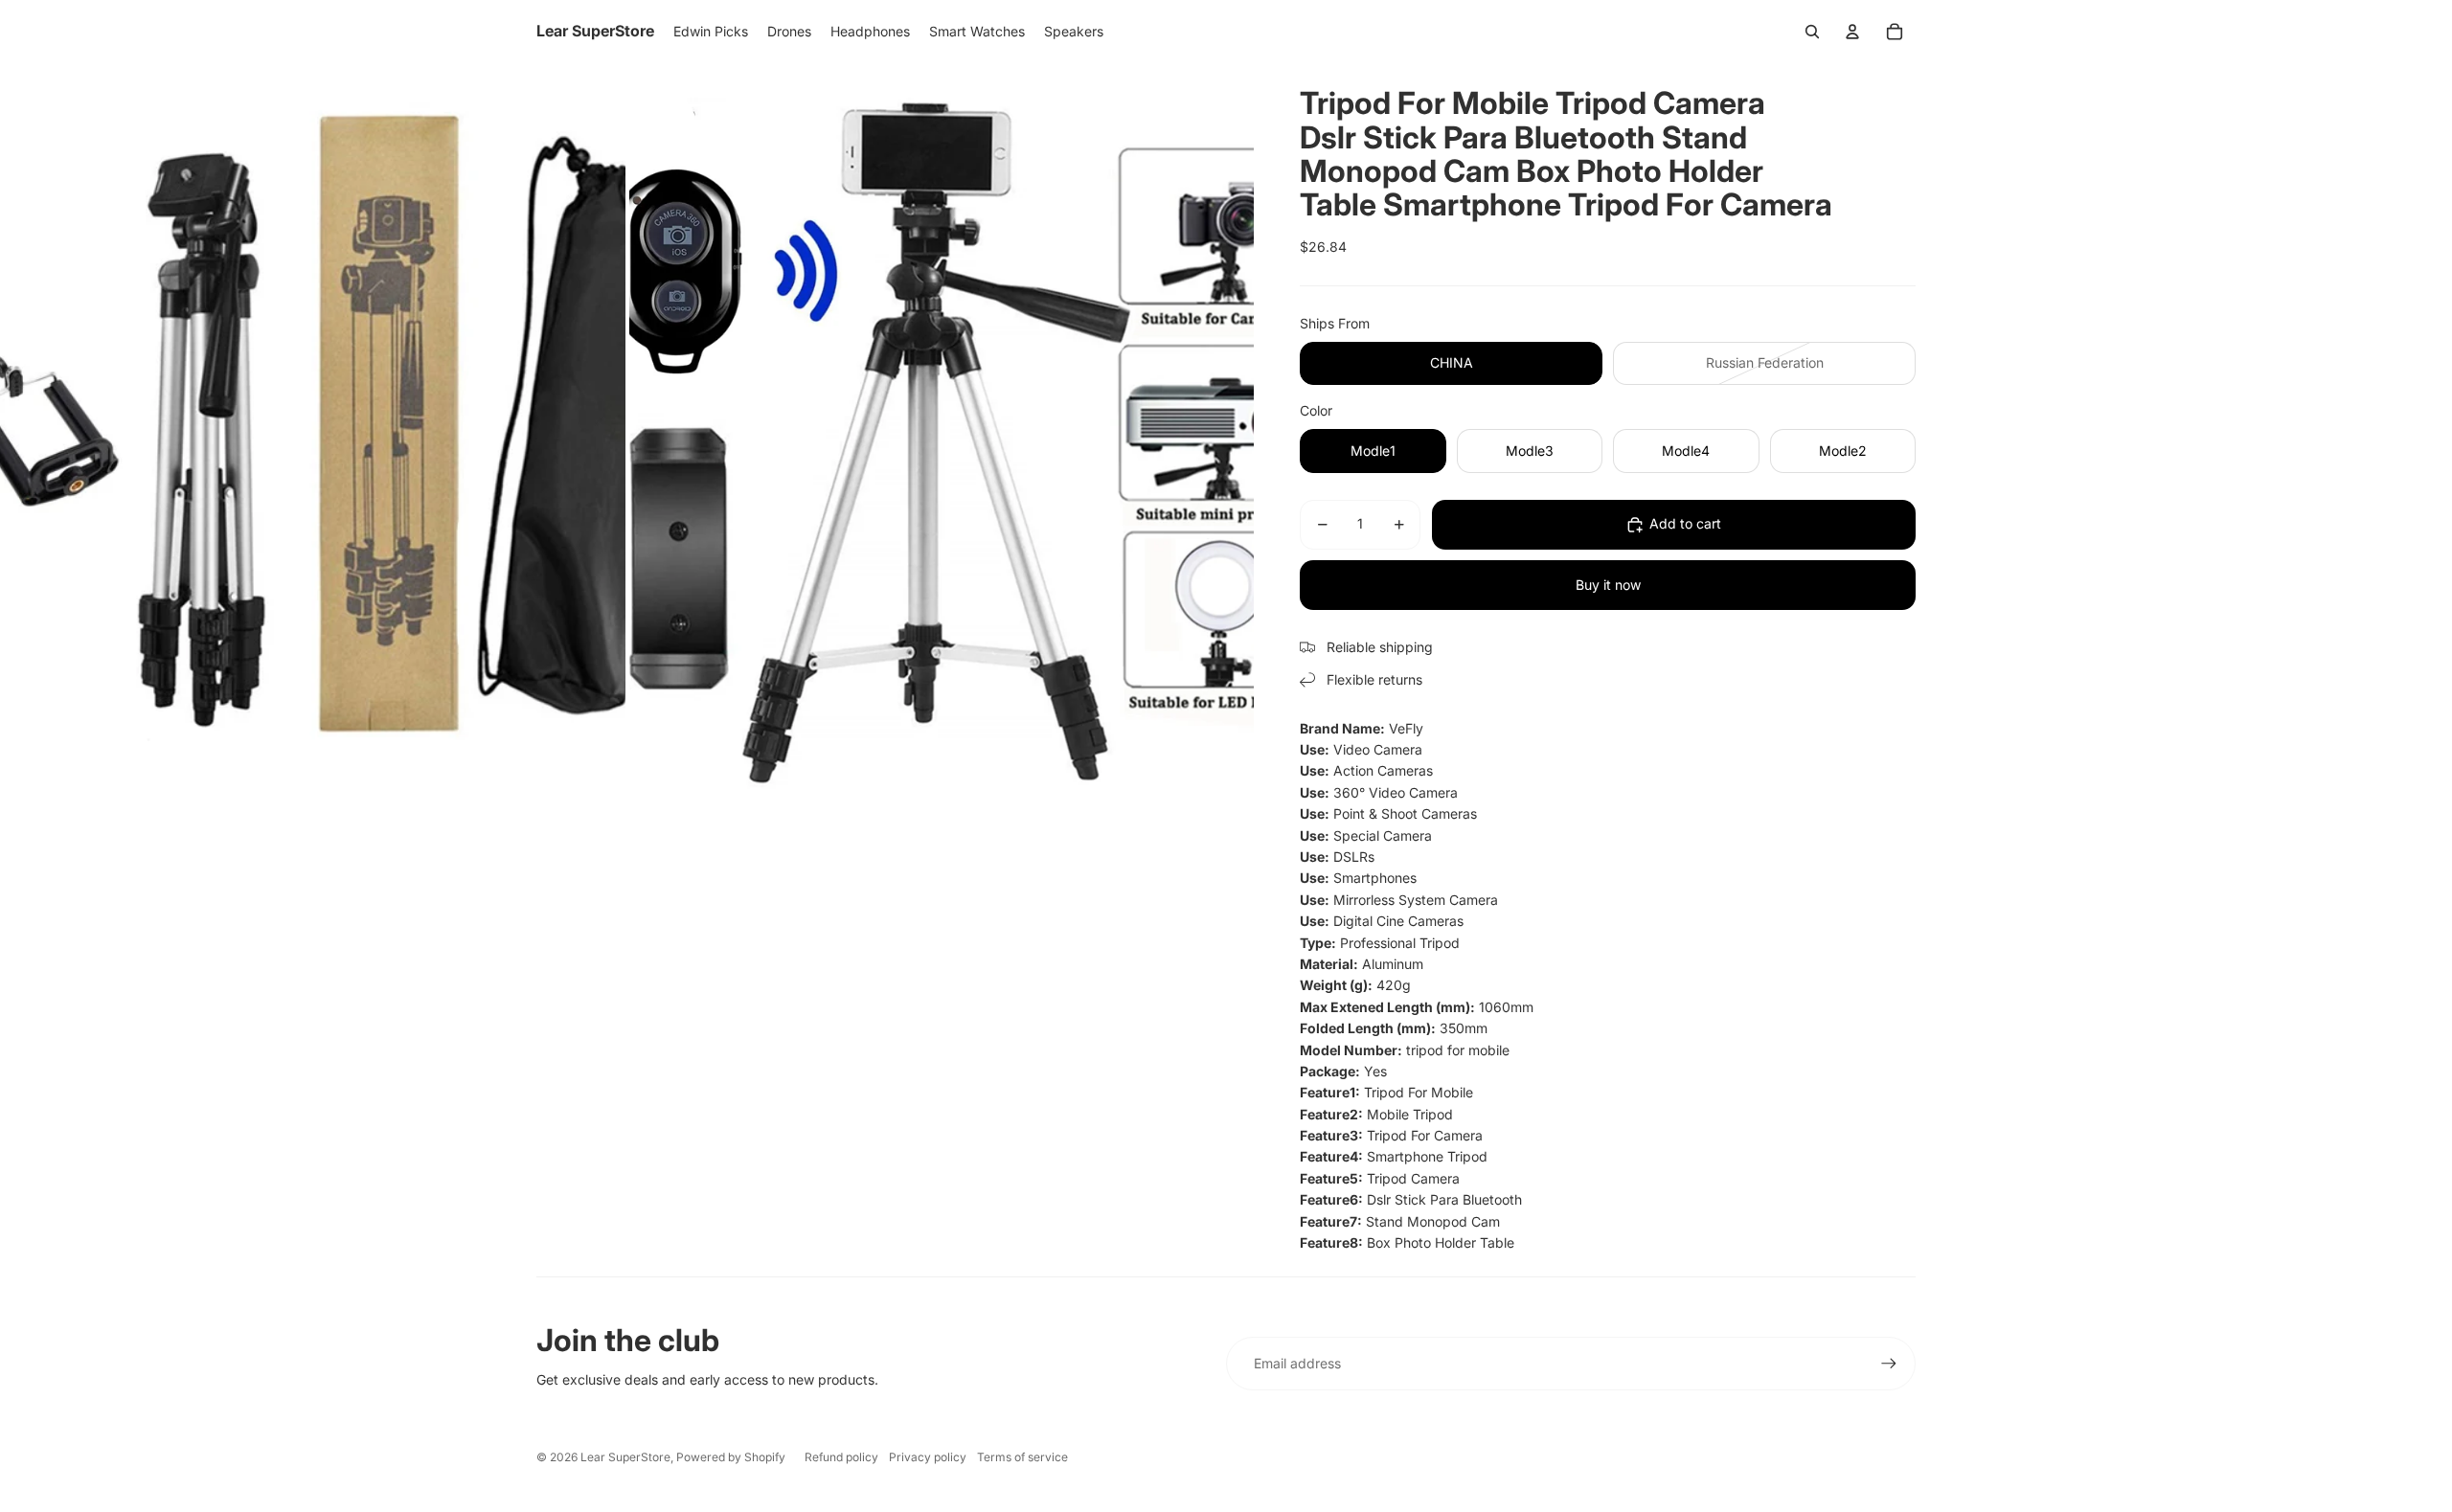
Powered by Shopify (731, 1457)
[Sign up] (1889, 1364)
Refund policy (841, 1457)
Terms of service (1022, 1457)
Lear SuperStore (625, 1457)
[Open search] (1812, 32)
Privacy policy (928, 1457)
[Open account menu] (1852, 32)
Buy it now (1608, 585)
